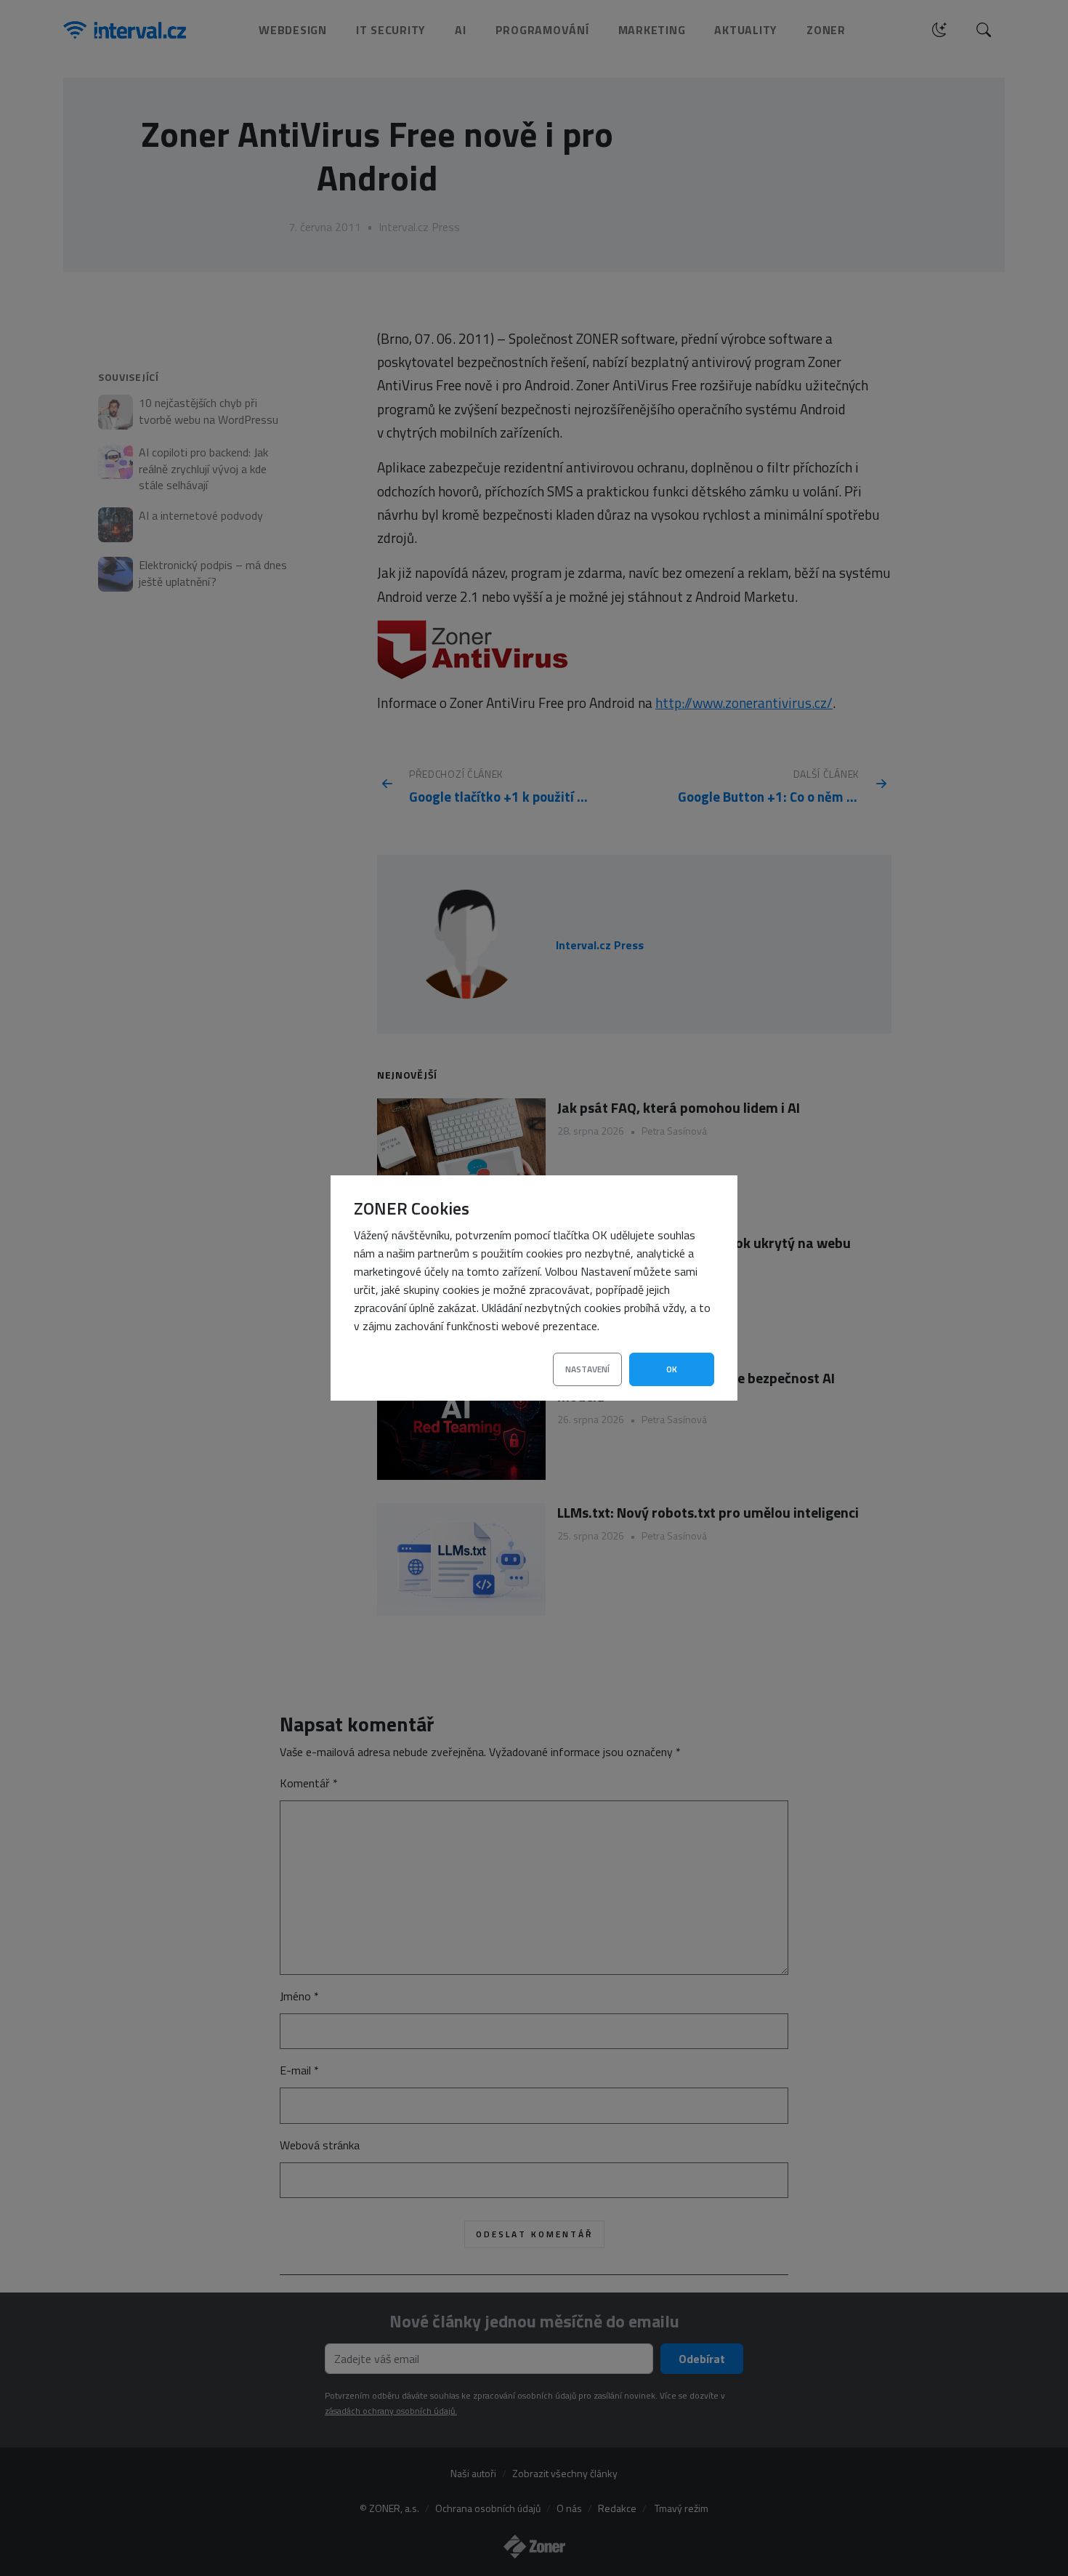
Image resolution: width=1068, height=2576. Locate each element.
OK (672, 1369)
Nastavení (587, 1369)
